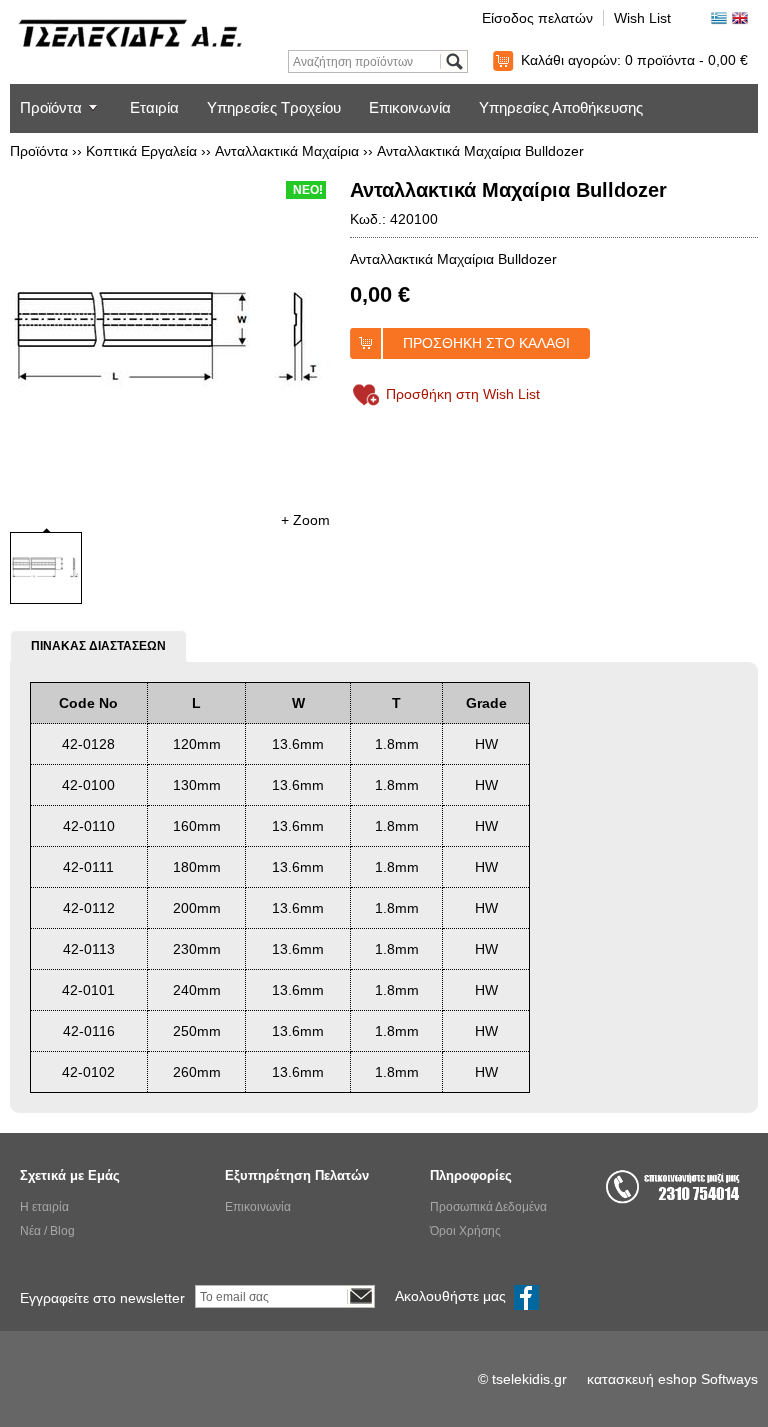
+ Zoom (305, 520)
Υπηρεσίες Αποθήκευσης (561, 107)
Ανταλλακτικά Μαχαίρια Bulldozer (480, 151)
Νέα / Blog (47, 1231)
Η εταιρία (44, 1207)
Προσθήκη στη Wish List (463, 394)
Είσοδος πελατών (537, 18)
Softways (729, 1379)
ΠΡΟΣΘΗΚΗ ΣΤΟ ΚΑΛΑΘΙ (486, 343)
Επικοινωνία (410, 107)
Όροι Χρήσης (465, 1231)
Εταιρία (154, 107)
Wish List (642, 18)
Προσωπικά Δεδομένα (488, 1207)
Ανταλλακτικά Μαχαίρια (287, 151)
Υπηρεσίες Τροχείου (274, 107)
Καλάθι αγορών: (634, 60)
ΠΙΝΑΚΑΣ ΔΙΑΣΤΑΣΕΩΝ (98, 646)
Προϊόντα (51, 107)
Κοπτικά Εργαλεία (141, 151)
